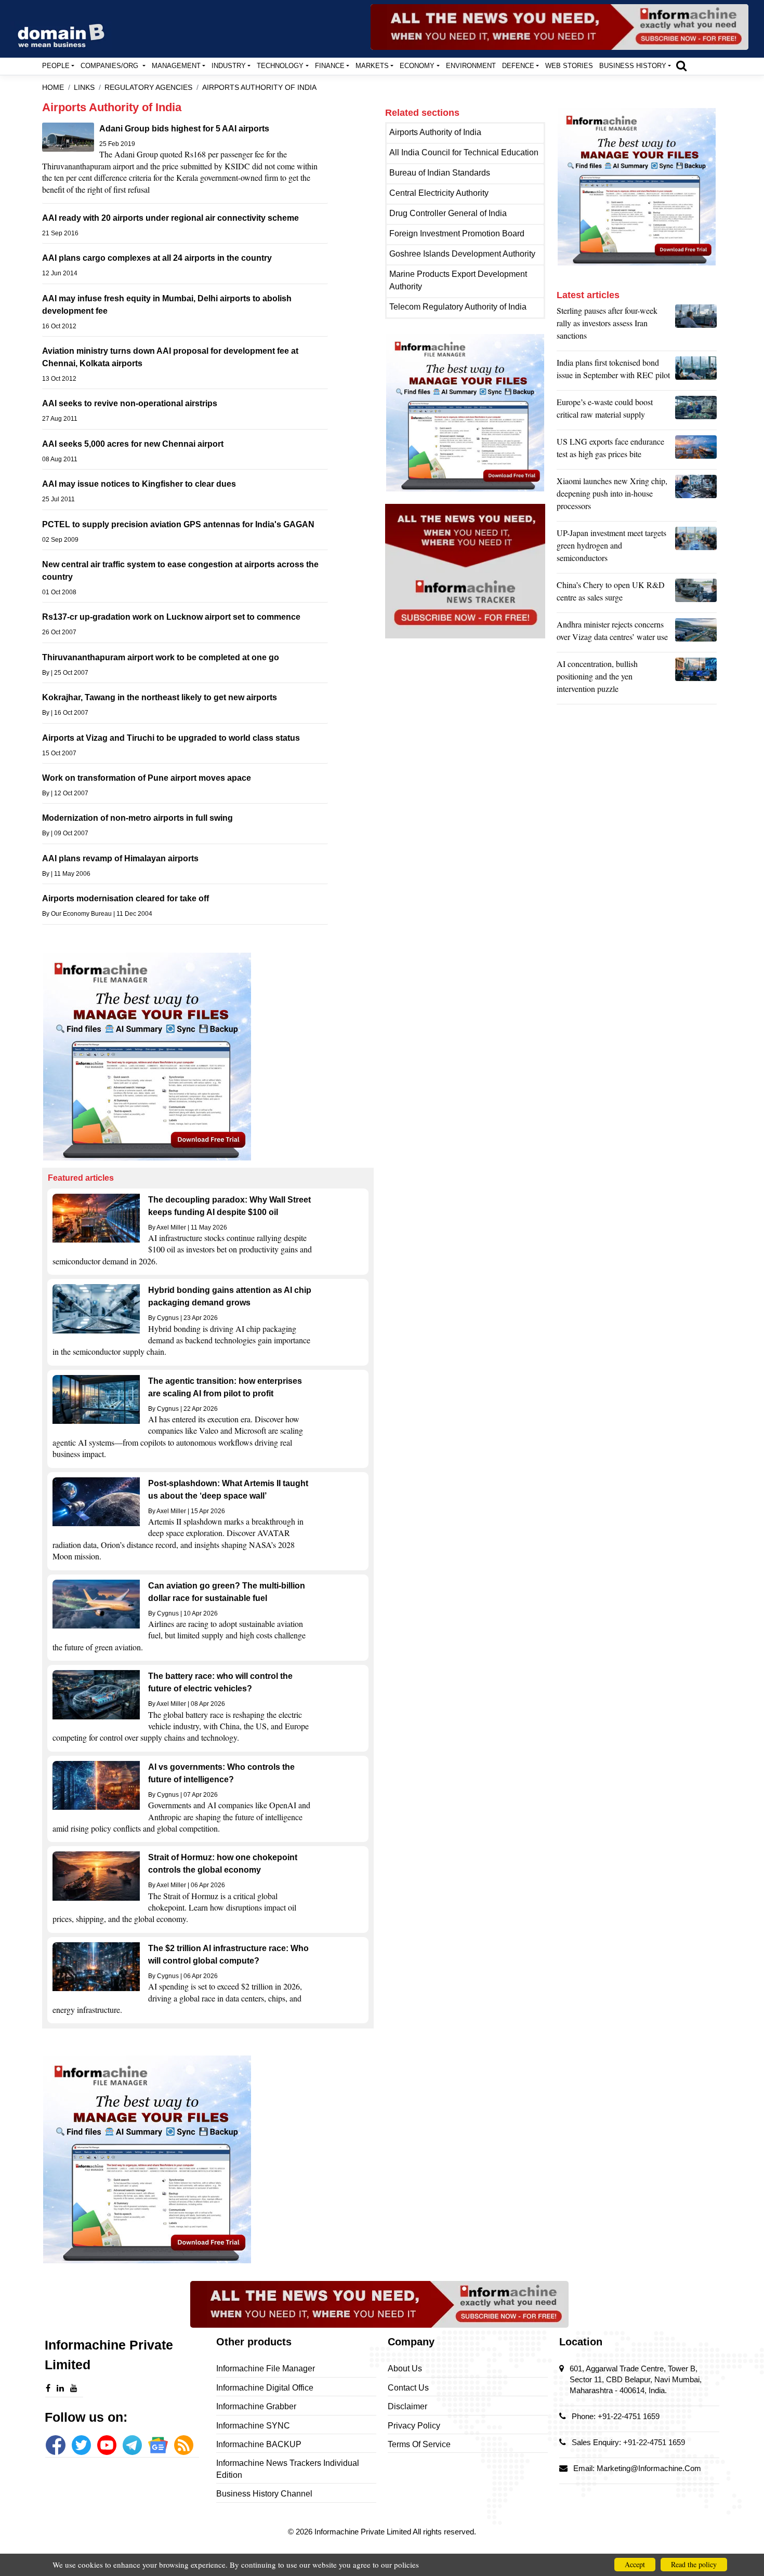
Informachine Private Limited (364, 2532)
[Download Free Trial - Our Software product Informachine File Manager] (208, 1057)
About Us (405, 2368)
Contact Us (408, 2388)
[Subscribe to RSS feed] (184, 2445)
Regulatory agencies (148, 88)
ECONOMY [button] (417, 66)
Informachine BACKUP (259, 2444)
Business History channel (264, 2494)
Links (84, 88)
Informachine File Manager (266, 2368)
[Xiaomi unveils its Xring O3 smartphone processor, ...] (696, 496)
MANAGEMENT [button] (176, 66)
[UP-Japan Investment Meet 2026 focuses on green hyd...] (696, 548)
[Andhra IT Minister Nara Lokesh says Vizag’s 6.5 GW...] (696, 633)
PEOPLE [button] (56, 66)
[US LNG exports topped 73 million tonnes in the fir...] (696, 450)
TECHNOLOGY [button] (280, 66)
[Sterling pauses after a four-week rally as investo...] (696, 326)
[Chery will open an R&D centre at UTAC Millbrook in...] (696, 594)
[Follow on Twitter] (81, 2445)
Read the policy (694, 2564)
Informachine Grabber (256, 2406)
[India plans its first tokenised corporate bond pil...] (696, 371)
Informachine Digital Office (265, 2388)
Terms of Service (419, 2444)
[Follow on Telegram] (132, 2445)
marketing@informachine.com (649, 2468)
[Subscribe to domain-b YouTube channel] (107, 2445)
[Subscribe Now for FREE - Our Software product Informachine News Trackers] (559, 27)
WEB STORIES (569, 66)
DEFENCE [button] (518, 66)
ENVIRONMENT (471, 66)
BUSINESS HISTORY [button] (633, 66)
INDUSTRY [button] (229, 66)
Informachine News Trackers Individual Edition (288, 2469)
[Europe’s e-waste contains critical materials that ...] (696, 411)
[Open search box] (681, 65)
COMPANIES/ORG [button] (110, 66)
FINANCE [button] (330, 66)
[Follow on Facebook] (55, 2445)
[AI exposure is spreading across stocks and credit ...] (696, 679)
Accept (635, 2564)
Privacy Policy (414, 2426)
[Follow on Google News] (158, 2445)
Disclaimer (407, 2406)
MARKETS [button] (372, 66)
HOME (53, 88)
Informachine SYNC (253, 2426)
